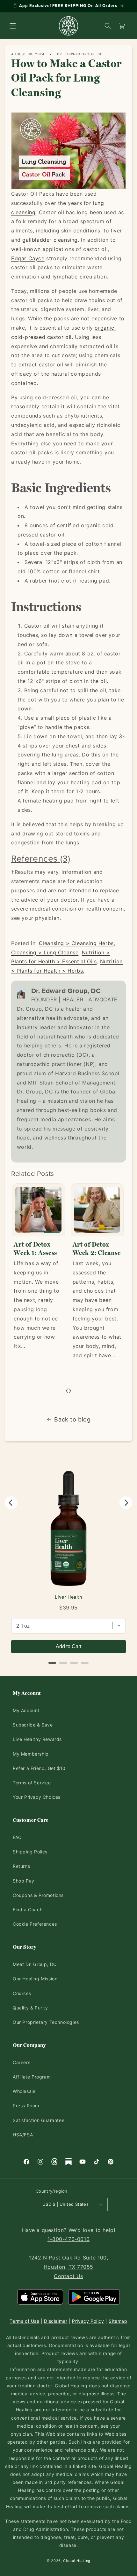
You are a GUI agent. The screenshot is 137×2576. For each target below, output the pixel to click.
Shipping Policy (30, 1852)
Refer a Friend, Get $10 (39, 1768)
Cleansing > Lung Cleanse (45, 952)
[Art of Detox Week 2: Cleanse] (97, 1210)
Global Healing (77, 2561)
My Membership (31, 1754)
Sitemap (118, 2321)
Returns (21, 1866)
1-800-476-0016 (68, 2239)
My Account (26, 1710)
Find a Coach (28, 1910)
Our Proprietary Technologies (46, 2022)
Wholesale (24, 2091)
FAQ (17, 1837)
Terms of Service (32, 1783)
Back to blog (72, 1419)
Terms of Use (24, 2321)
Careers (22, 2062)
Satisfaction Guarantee (39, 2120)
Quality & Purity (30, 2008)
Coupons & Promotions (38, 1895)
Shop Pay (24, 1881)
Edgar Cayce (28, 258)
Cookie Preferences (35, 1924)
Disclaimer (56, 2321)
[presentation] (67, 1390)
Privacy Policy (88, 2321)
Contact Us (68, 2276)
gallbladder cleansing (50, 240)
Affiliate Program (32, 2077)
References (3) (41, 858)
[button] (13, 26)
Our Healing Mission (35, 1979)
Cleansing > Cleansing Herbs (76, 943)
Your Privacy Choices (37, 1797)
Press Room (26, 2106)
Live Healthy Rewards (37, 1739)
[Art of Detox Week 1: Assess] (38, 1210)
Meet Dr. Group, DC (35, 1964)
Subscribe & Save (33, 1725)
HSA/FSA (23, 2135)
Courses (22, 1993)
